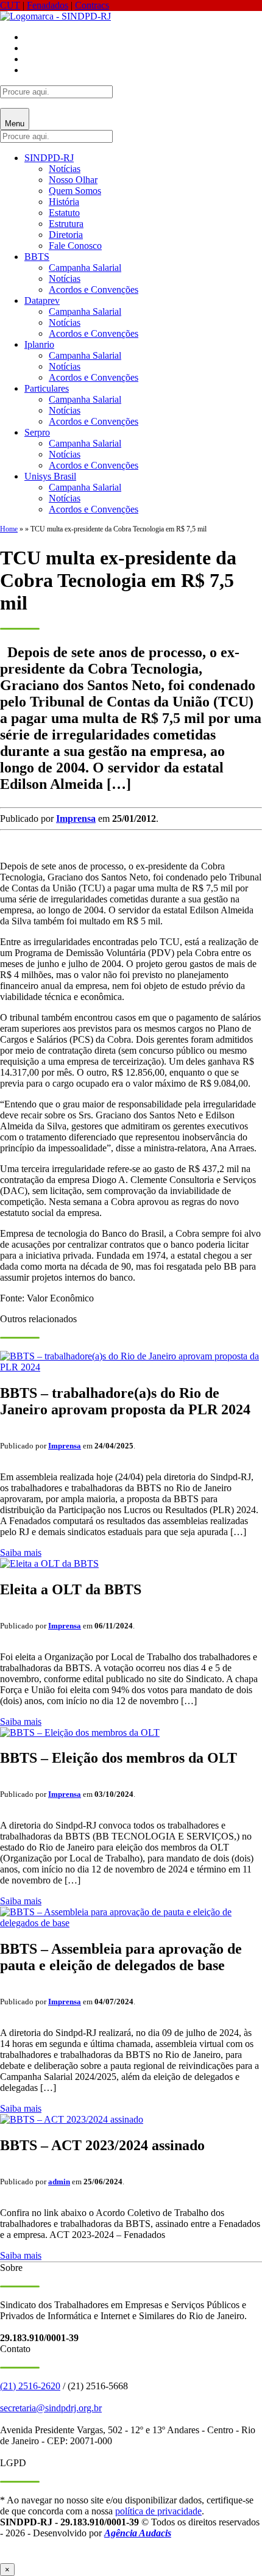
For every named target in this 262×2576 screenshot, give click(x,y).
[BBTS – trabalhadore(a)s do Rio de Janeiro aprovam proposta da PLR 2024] (131, 1367)
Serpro (37, 432)
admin (59, 2182)
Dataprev (42, 300)
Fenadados (48, 5)
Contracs (92, 5)
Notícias (65, 169)
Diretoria (66, 235)
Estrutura (66, 224)
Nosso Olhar (73, 180)
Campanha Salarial (85, 268)
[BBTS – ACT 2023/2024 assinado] (72, 2119)
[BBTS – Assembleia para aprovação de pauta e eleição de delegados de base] (131, 1923)
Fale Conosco (75, 246)
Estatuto (64, 213)
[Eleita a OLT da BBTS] (49, 1563)
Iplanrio (39, 344)
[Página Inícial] (55, 16)
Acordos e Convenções (94, 290)
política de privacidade (158, 2511)
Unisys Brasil (50, 476)
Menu (15, 124)
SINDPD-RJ (49, 158)
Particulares (47, 388)
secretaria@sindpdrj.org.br (51, 2408)
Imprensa (76, 818)
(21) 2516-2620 (30, 2386)
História (64, 202)
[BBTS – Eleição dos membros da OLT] (80, 1732)
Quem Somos (75, 191)
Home (9, 529)
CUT (10, 5)
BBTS (37, 257)
